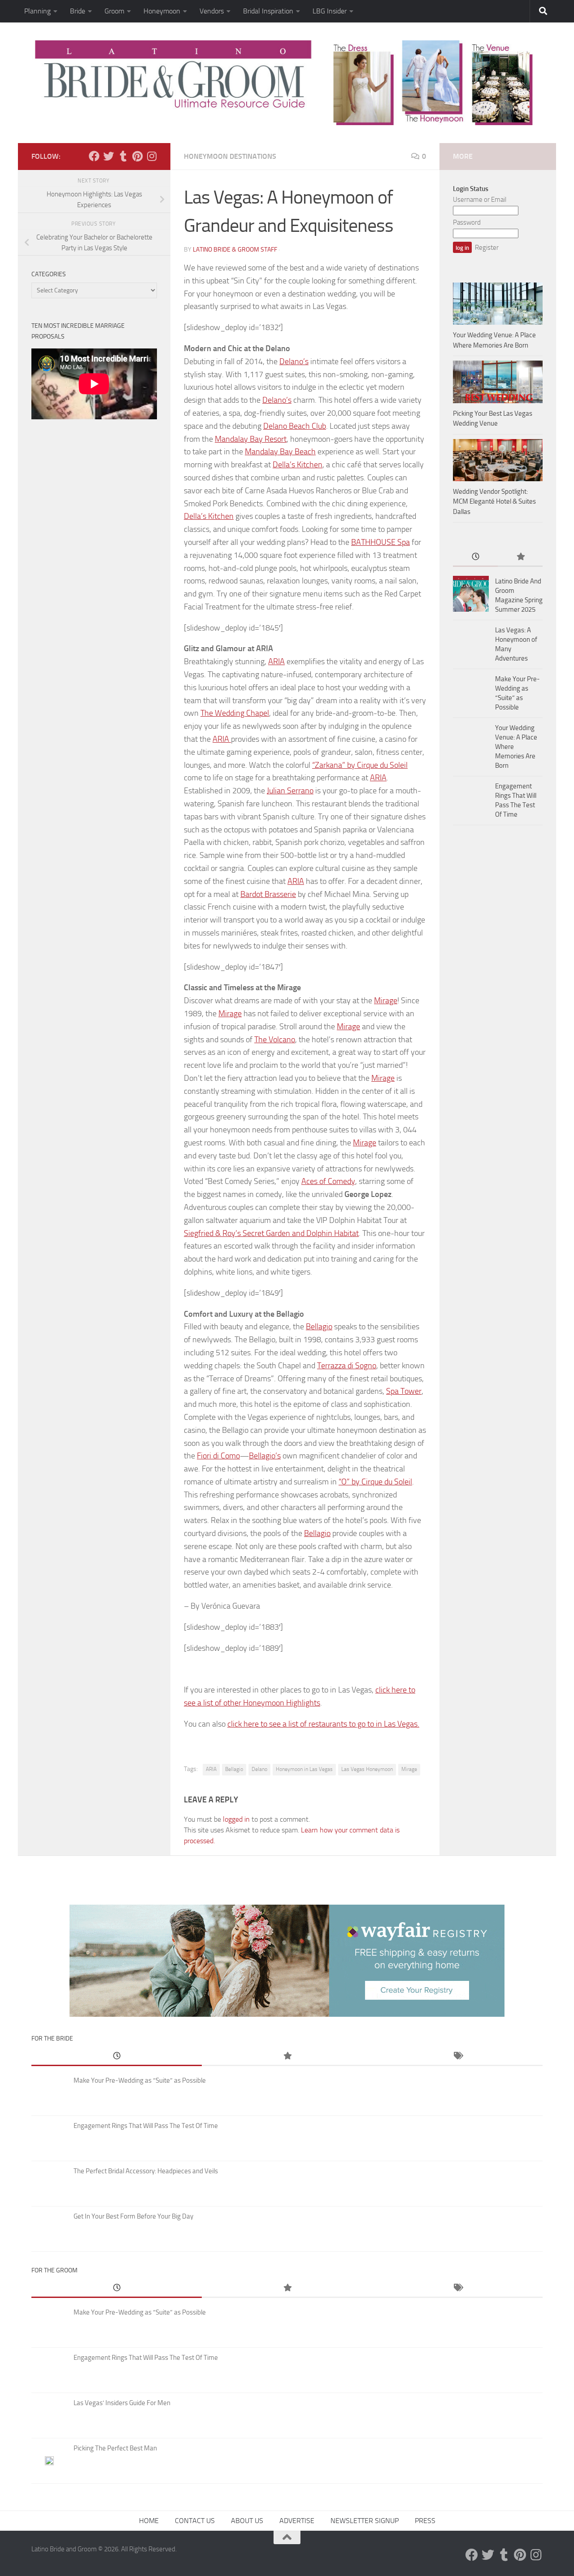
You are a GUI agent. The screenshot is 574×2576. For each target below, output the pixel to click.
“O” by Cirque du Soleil (375, 1482)
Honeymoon (162, 11)
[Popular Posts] (520, 557)
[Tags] (457, 2056)
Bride (78, 11)
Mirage (386, 1001)
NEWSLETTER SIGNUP (365, 2521)
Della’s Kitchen (298, 465)
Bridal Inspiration (268, 11)
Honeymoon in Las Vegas (304, 1769)
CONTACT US (195, 2521)
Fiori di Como (218, 1456)
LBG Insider (330, 11)
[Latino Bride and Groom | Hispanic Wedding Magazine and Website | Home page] (287, 83)
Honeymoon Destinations (230, 156)
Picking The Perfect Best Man (115, 2448)
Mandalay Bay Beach (280, 452)
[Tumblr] (123, 156)
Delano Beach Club (295, 426)
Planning (37, 11)
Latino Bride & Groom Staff (235, 250)
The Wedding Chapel (235, 713)
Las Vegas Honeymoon (367, 1769)
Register (487, 248)
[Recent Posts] (475, 557)
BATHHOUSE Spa (380, 542)
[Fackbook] (94, 156)
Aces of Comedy (328, 1181)
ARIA (276, 661)
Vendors (212, 11)
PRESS (425, 2521)
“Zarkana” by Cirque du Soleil (360, 765)
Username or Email (480, 200)
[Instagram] (152, 156)
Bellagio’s (265, 1456)
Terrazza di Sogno (347, 1366)
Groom (114, 11)
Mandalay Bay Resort (251, 439)
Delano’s (294, 361)
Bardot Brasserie (268, 894)
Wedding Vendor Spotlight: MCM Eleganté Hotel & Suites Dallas (494, 502)
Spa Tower (404, 1391)
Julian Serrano (290, 791)
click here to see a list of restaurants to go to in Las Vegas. (323, 1724)
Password (467, 222)
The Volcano (275, 1040)
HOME (149, 2521)
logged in (236, 1819)
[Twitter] (109, 156)
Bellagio (319, 1327)
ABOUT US (247, 2521)
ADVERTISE (297, 2521)
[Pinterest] (137, 156)
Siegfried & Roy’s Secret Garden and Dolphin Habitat (271, 1233)
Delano (259, 1769)
